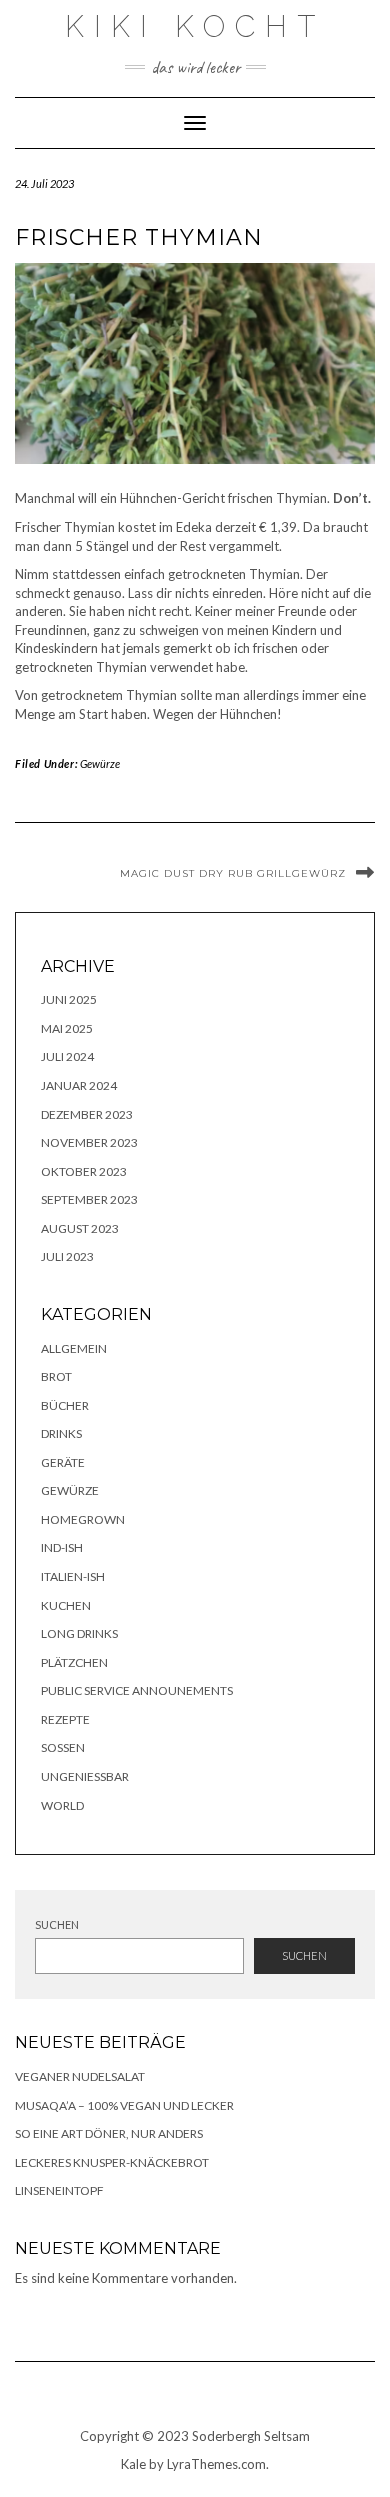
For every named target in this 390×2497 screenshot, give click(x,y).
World (62, 1805)
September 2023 (89, 1199)
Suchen (57, 1924)
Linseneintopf (59, 2190)
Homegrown (83, 1519)
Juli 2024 (67, 1056)
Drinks (61, 1433)
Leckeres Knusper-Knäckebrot (112, 2162)
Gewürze (100, 763)
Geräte (63, 1462)
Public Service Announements (137, 1690)
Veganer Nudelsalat (80, 2076)
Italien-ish (73, 1576)
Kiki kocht (195, 26)
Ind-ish (62, 1547)
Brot (56, 1376)
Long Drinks (79, 1633)
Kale (133, 2464)
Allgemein (74, 1348)
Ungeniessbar (85, 1776)
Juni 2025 (69, 999)
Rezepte (65, 1719)
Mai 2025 (67, 1028)
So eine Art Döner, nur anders (109, 2133)
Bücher (65, 1405)
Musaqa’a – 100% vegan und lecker (124, 2105)
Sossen (63, 1747)
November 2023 (89, 1142)
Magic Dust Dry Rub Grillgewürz (233, 873)
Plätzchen (74, 1662)
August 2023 (80, 1228)
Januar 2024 (79, 1085)
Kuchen (66, 1605)
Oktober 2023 (84, 1171)
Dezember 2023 (87, 1114)
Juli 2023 (67, 1256)
